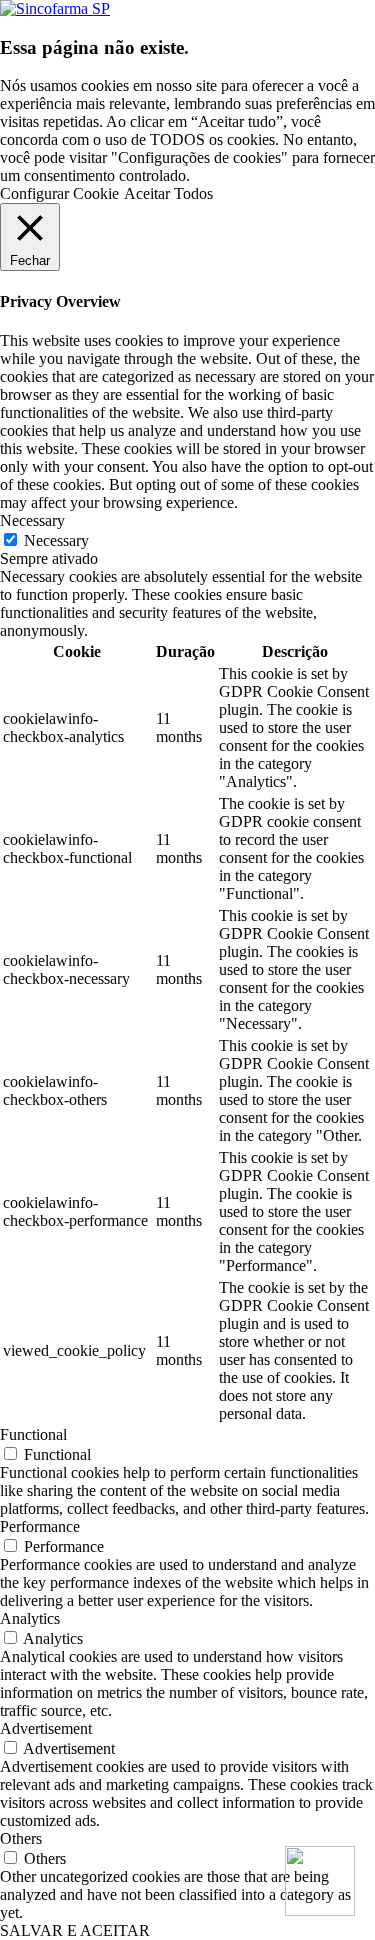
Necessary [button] (32, 520)
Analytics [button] (30, 1618)
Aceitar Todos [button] (168, 193)
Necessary (56, 540)
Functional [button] (33, 1434)
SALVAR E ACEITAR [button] (75, 1930)
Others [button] (21, 1838)
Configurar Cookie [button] (59, 193)
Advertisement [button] (46, 1728)
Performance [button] (40, 1526)
